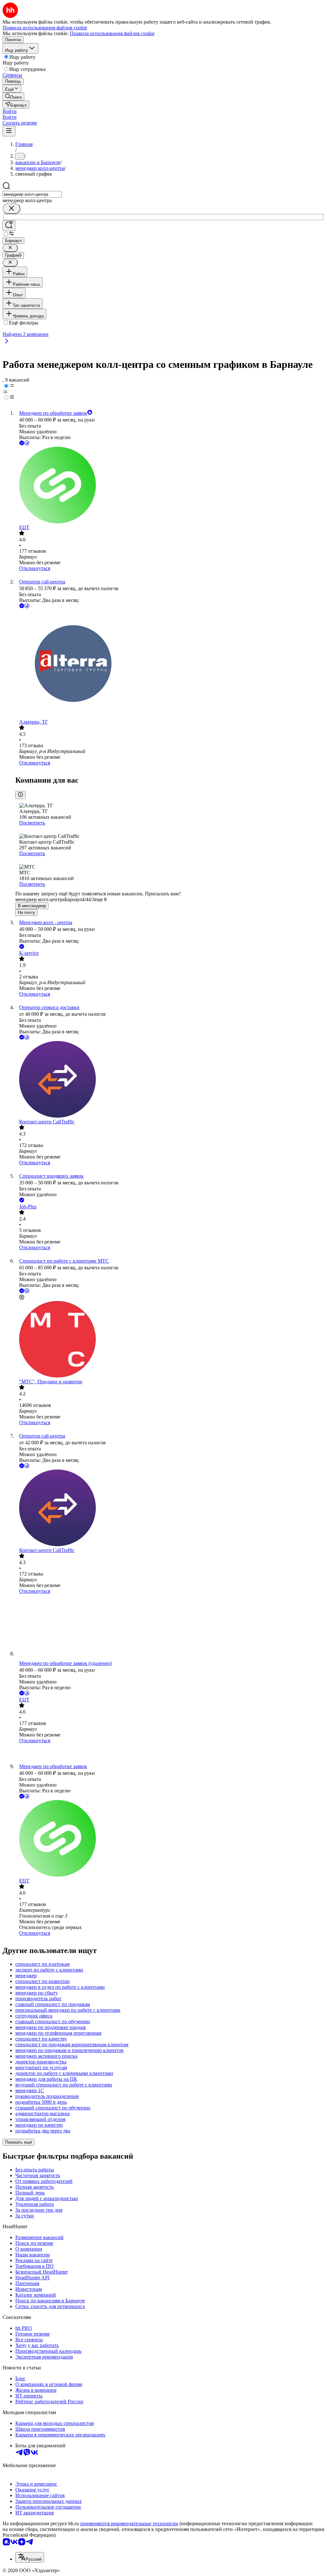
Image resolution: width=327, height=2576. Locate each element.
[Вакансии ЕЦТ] (170, 486)
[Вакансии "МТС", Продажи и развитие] (170, 1340)
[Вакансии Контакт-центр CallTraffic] (170, 1080)
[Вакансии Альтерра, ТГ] (170, 664)
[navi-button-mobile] (9, 131)
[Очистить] (11, 209)
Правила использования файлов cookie (112, 33)
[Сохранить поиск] (9, 226)
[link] (13, 97)
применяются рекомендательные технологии (129, 2523)
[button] (10, 111)
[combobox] (32, 194)
